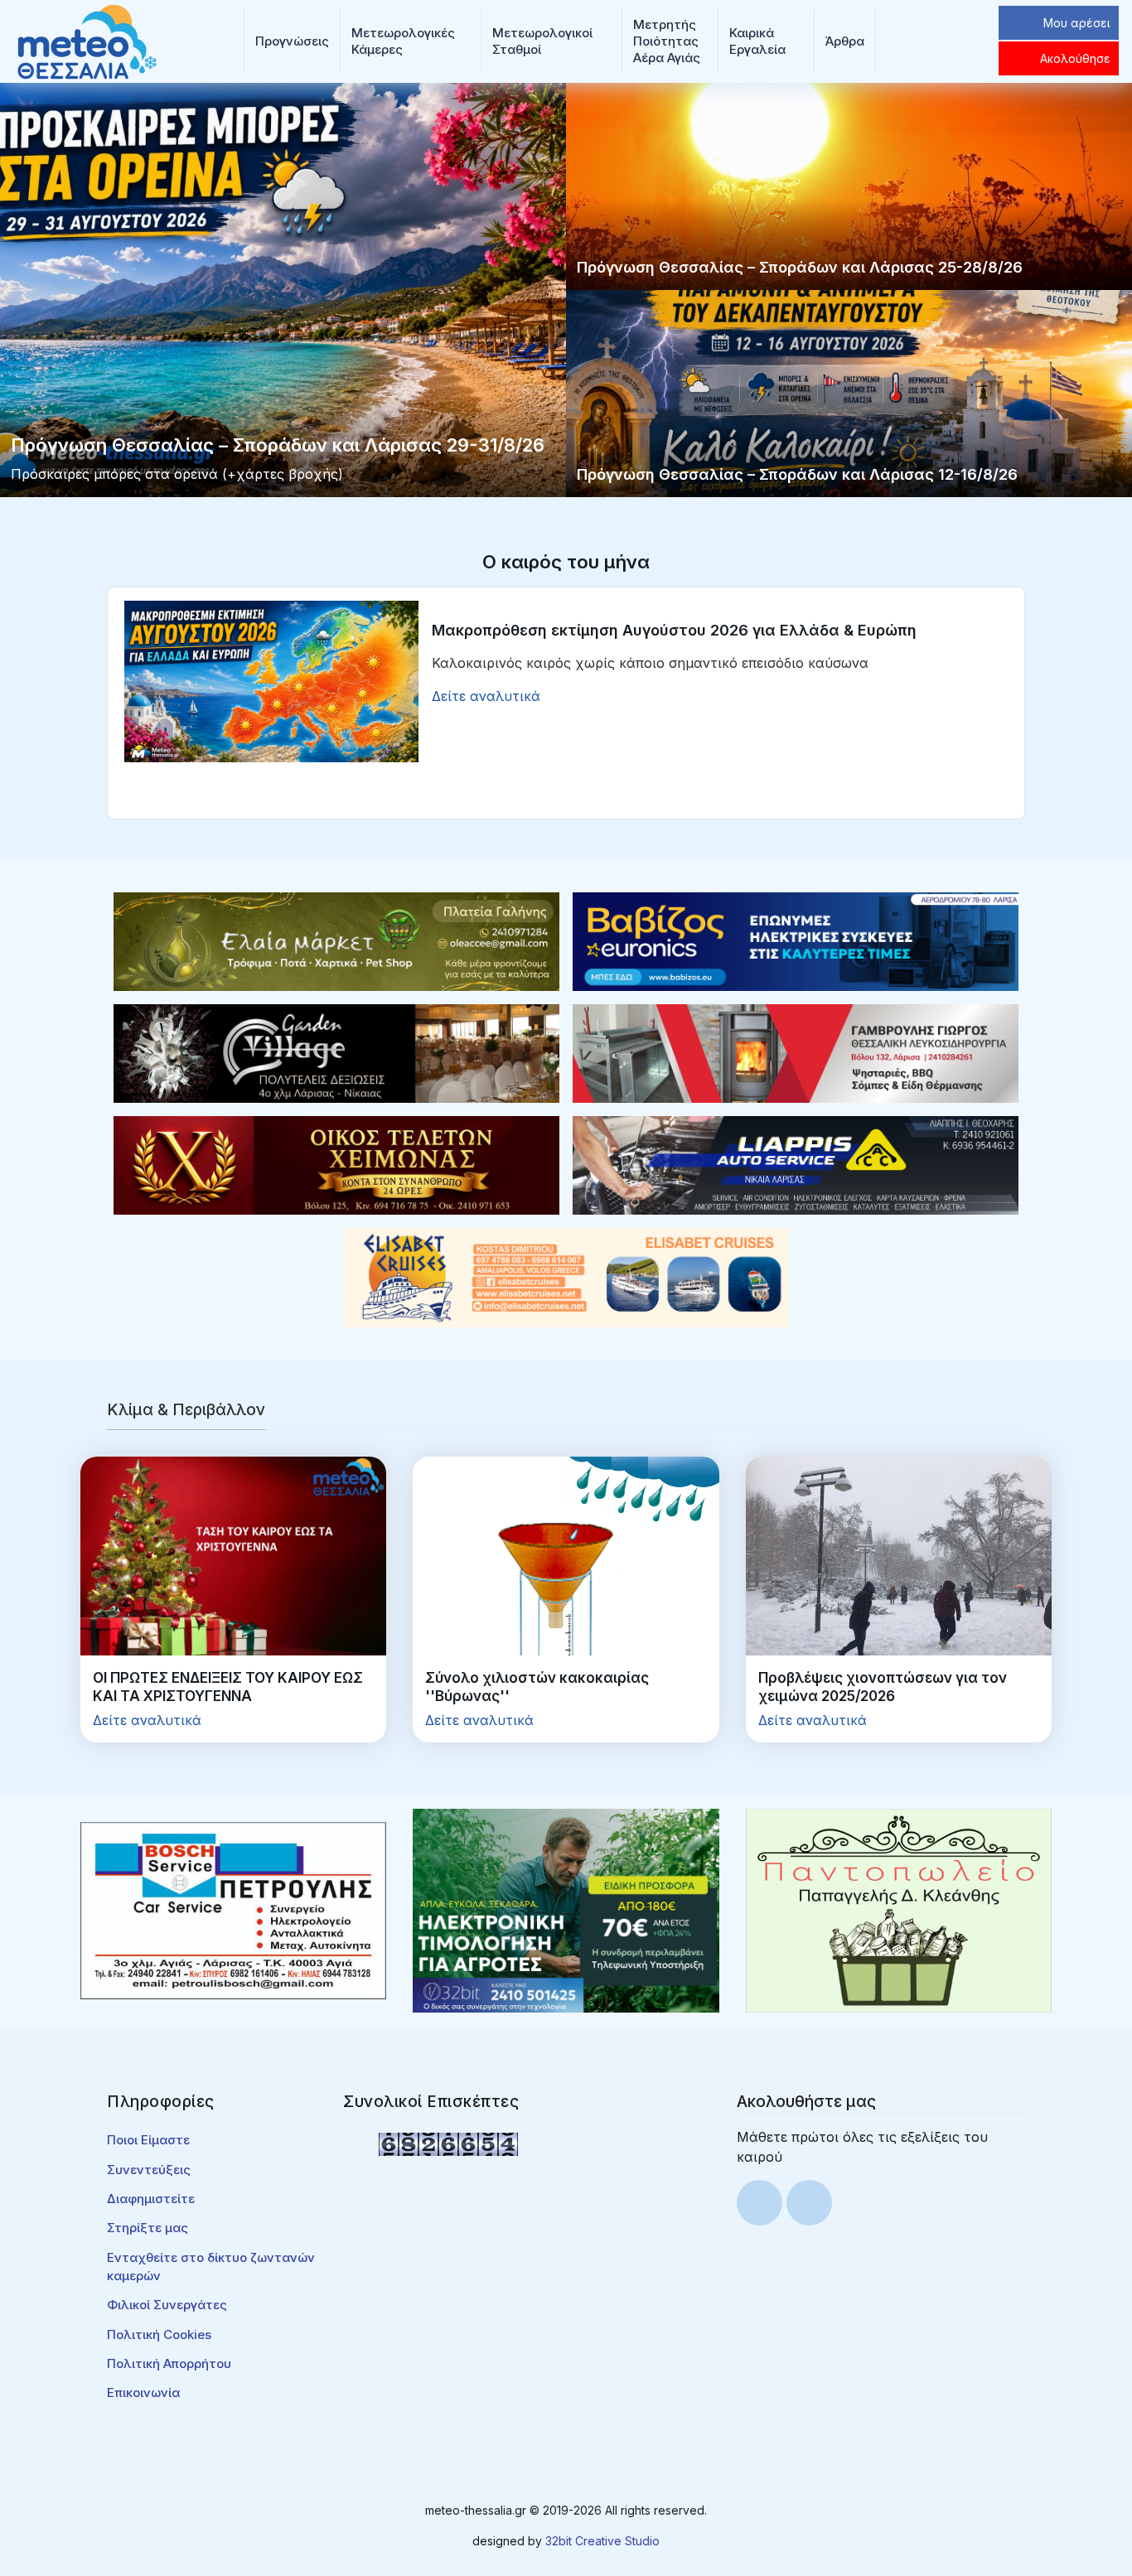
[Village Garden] (336, 1052)
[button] (292, 41)
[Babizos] (796, 940)
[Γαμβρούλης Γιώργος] (796, 1052)
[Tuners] (566, 1910)
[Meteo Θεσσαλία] (87, 40)
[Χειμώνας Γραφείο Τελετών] (336, 1164)
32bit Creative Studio (602, 2541)
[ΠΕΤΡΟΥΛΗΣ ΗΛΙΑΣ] (233, 1910)
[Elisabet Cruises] (566, 1276)
